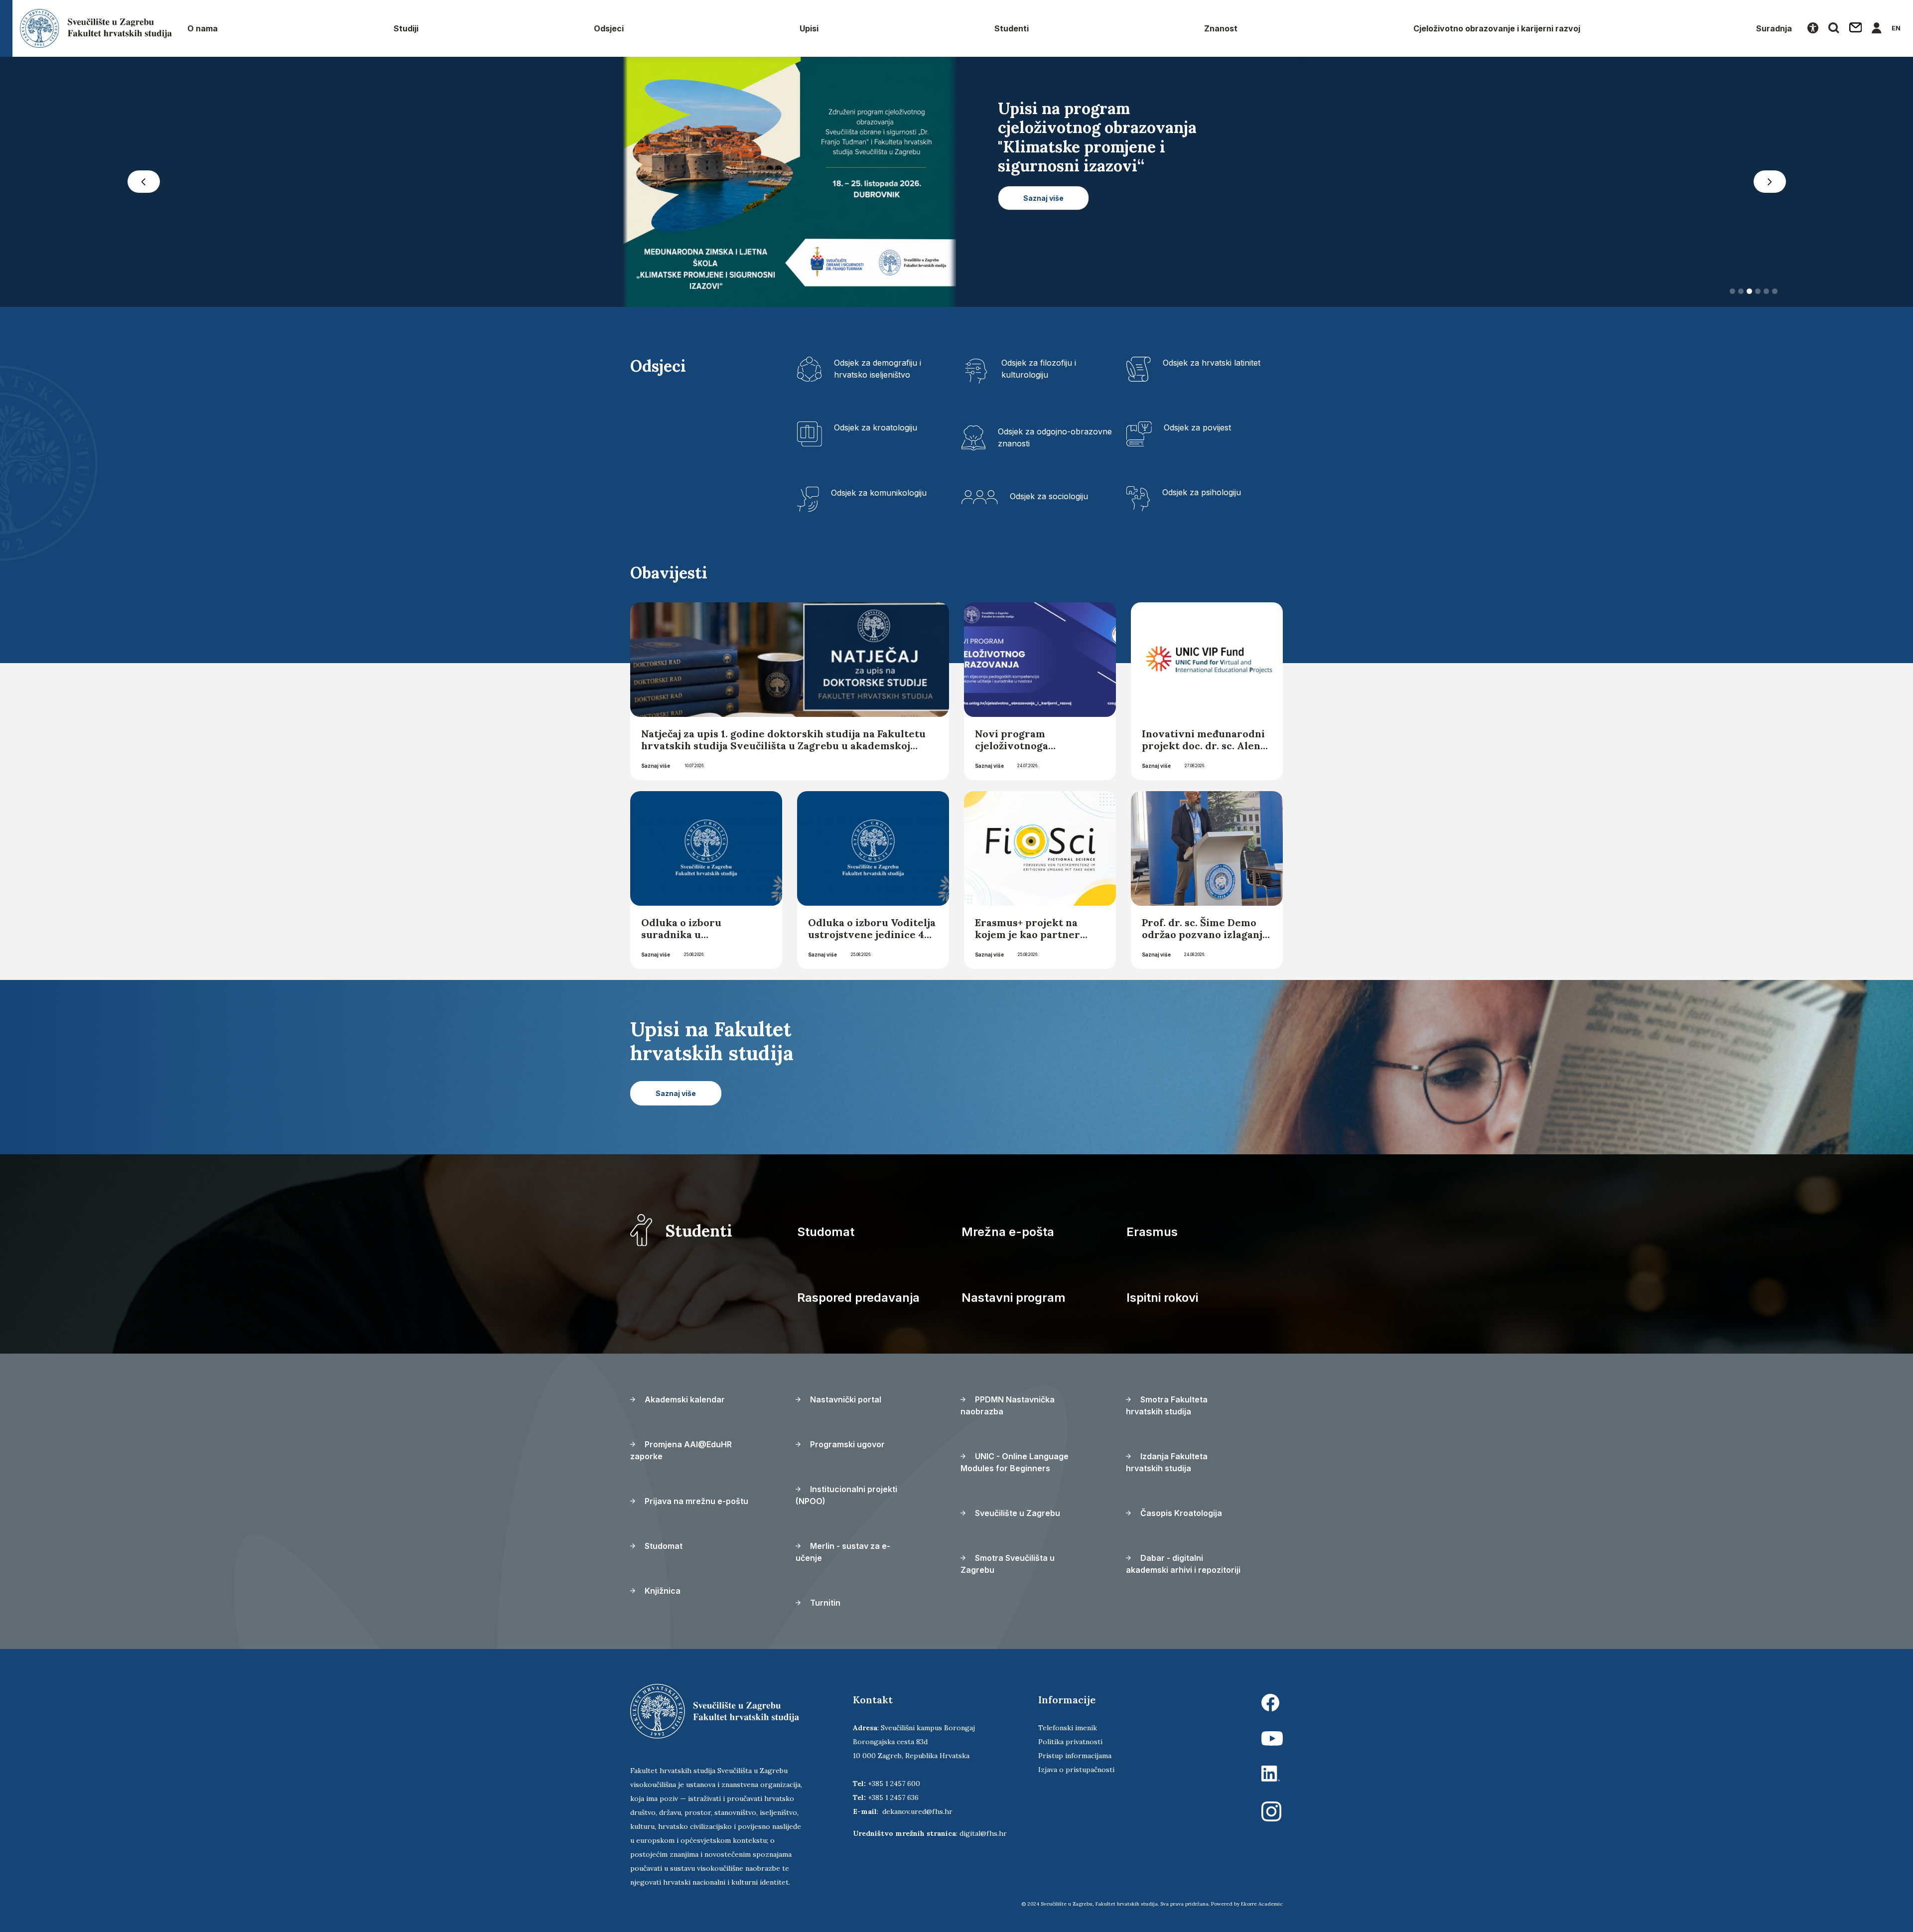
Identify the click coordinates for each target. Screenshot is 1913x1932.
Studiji (406, 28)
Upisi (809, 28)
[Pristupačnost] (1813, 28)
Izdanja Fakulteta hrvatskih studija (1167, 1462)
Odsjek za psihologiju (1202, 492)
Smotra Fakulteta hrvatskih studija (1167, 1405)
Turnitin (824, 1603)
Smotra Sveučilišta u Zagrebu (1008, 1564)
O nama (203, 28)
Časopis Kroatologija (1180, 1513)
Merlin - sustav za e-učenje (843, 1552)
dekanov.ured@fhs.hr (917, 1811)
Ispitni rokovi (1162, 1298)
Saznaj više (656, 766)
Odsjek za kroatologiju (876, 427)
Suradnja (1774, 28)
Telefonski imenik (1068, 1728)
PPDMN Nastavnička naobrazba (1008, 1405)
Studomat (826, 1232)
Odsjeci (609, 28)
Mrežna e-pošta (1008, 1232)
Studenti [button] (1012, 28)
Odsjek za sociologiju (1049, 496)
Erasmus (1152, 1232)
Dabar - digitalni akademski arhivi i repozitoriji (1183, 1564)
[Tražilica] (1834, 28)
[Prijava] (1877, 28)
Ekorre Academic (1262, 1904)
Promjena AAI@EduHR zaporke (681, 1450)
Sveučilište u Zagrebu (1017, 1513)
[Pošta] (1856, 28)
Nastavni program (1014, 1298)
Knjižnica (662, 1591)
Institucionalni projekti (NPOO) (846, 1495)
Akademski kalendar (684, 1399)
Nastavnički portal (845, 1399)
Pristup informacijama (1075, 1756)
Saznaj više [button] (1043, 236)
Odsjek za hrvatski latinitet (1212, 363)
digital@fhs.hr (983, 1833)
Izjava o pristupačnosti (1076, 1770)
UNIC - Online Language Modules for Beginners (1015, 1462)
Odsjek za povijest (1197, 427)
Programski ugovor (846, 1444)
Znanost (1221, 28)
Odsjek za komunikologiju (879, 493)
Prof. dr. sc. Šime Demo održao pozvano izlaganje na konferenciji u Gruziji (1205, 934)
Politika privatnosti (1070, 1742)
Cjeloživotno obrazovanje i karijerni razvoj (1497, 28)
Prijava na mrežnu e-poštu (695, 1501)
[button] (143, 182)
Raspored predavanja (858, 1298)
